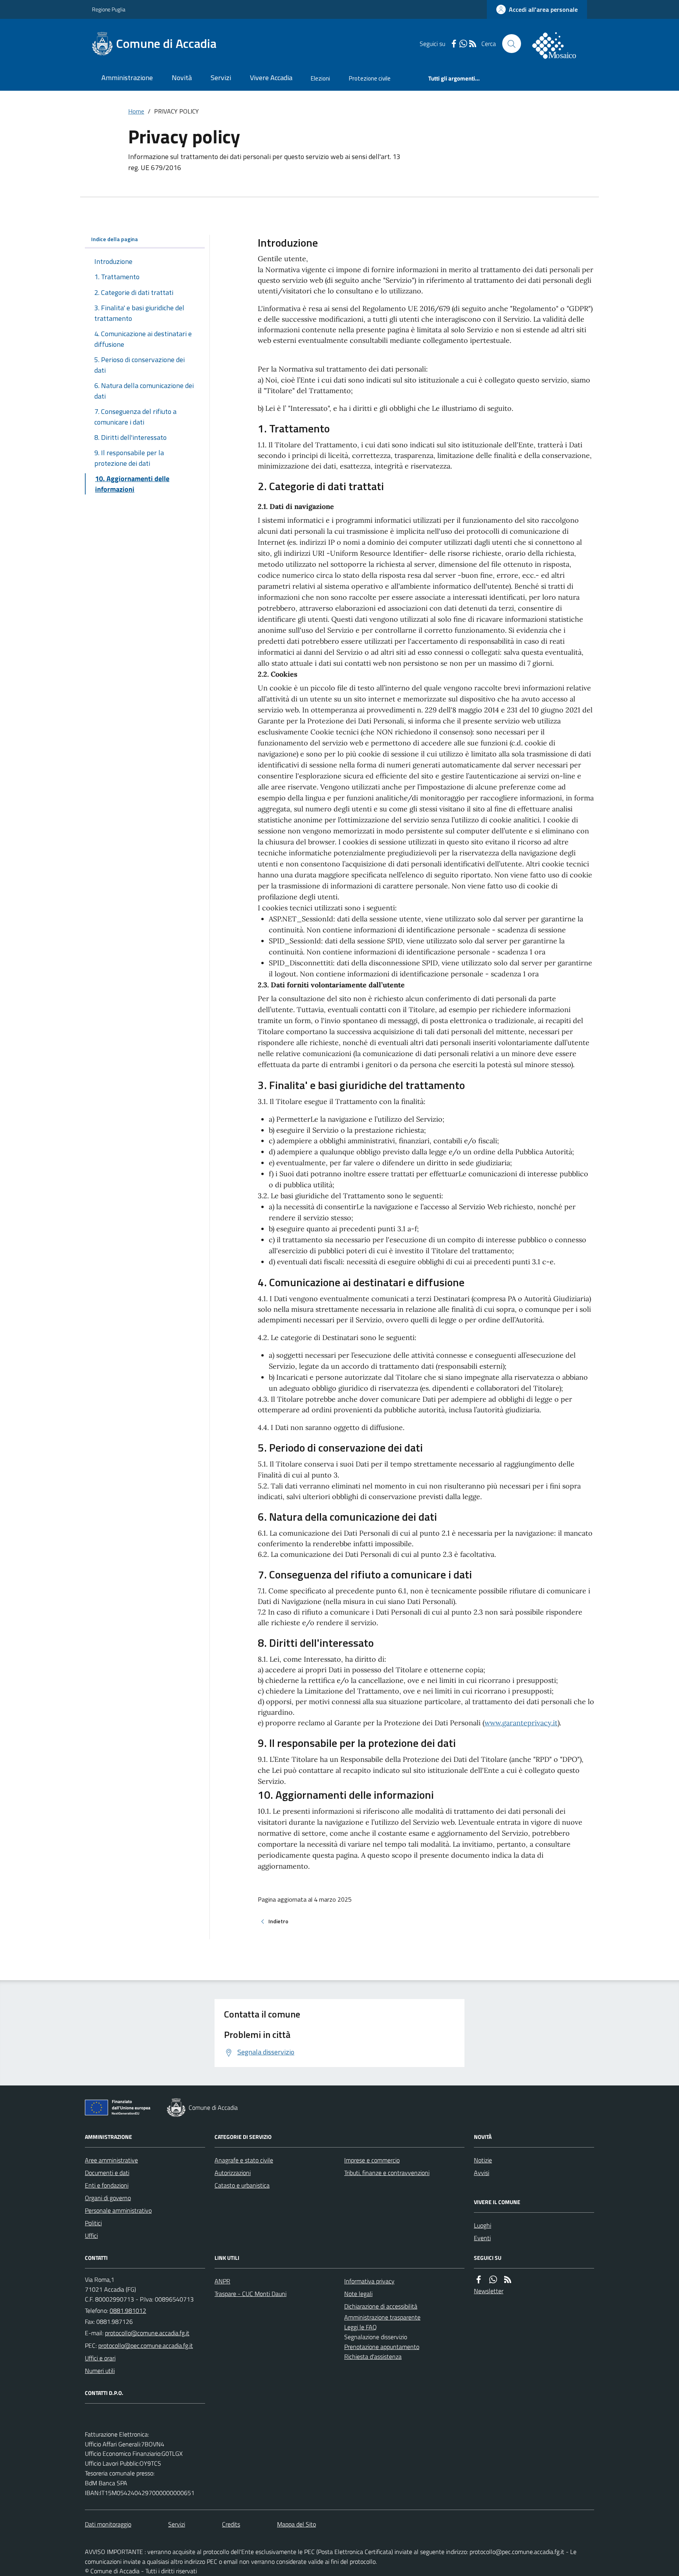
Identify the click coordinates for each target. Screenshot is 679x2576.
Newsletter (489, 2291)
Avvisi (482, 2173)
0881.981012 (128, 2311)
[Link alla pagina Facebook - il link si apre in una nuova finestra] (454, 44)
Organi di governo (108, 2198)
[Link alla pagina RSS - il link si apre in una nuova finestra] (473, 44)
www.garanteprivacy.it (521, 1723)
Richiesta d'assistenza (373, 2356)
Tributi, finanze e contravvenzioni (387, 2173)
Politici (93, 2223)
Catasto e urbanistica (242, 2185)
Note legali (358, 2294)
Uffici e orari (100, 2358)
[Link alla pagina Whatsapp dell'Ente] (493, 2279)
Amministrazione (127, 78)
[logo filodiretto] (559, 44)
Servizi (221, 78)
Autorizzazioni (233, 2173)
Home (136, 111)
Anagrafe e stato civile (244, 2160)
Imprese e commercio (372, 2160)
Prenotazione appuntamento (382, 2347)
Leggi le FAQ (361, 2327)
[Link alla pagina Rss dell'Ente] (508, 2279)
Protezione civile (370, 78)
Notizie (483, 2160)
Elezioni (320, 78)
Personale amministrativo (118, 2210)
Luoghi (483, 2225)
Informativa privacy (369, 2281)
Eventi (482, 2238)
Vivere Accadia (271, 78)
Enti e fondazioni (107, 2185)
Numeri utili (100, 2371)
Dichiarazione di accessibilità (381, 2306)
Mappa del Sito (296, 2524)
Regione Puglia (109, 9)
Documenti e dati (107, 2173)
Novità (182, 78)
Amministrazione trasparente (382, 2317)
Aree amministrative (111, 2160)
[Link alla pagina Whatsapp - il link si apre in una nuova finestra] (463, 44)
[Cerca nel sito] (512, 44)
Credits (231, 2524)
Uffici (91, 2235)
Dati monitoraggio (108, 2524)
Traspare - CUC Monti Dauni (250, 2294)
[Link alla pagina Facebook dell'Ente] (479, 2279)
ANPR (222, 2281)
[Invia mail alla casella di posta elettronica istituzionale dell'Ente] (147, 2333)
